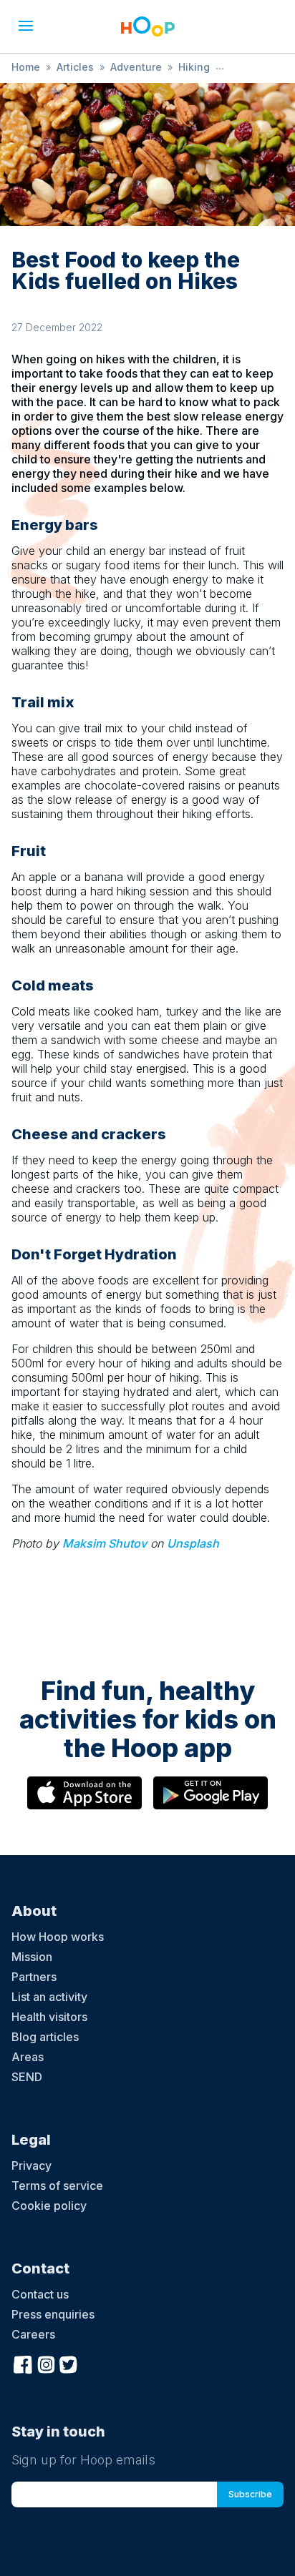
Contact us (40, 2294)
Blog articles (45, 2037)
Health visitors (49, 2017)
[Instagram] (46, 2363)
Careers (33, 2334)
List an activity (49, 1997)
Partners (34, 1977)
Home (26, 67)
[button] (26, 26)
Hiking (194, 67)
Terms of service (57, 2186)
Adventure (136, 67)
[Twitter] (69, 2363)
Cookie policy (49, 2206)
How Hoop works (58, 1937)
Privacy (32, 2165)
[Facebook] (23, 2363)
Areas (28, 2057)
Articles (75, 67)
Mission (32, 1957)
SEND (27, 2077)
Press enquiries (53, 2314)
